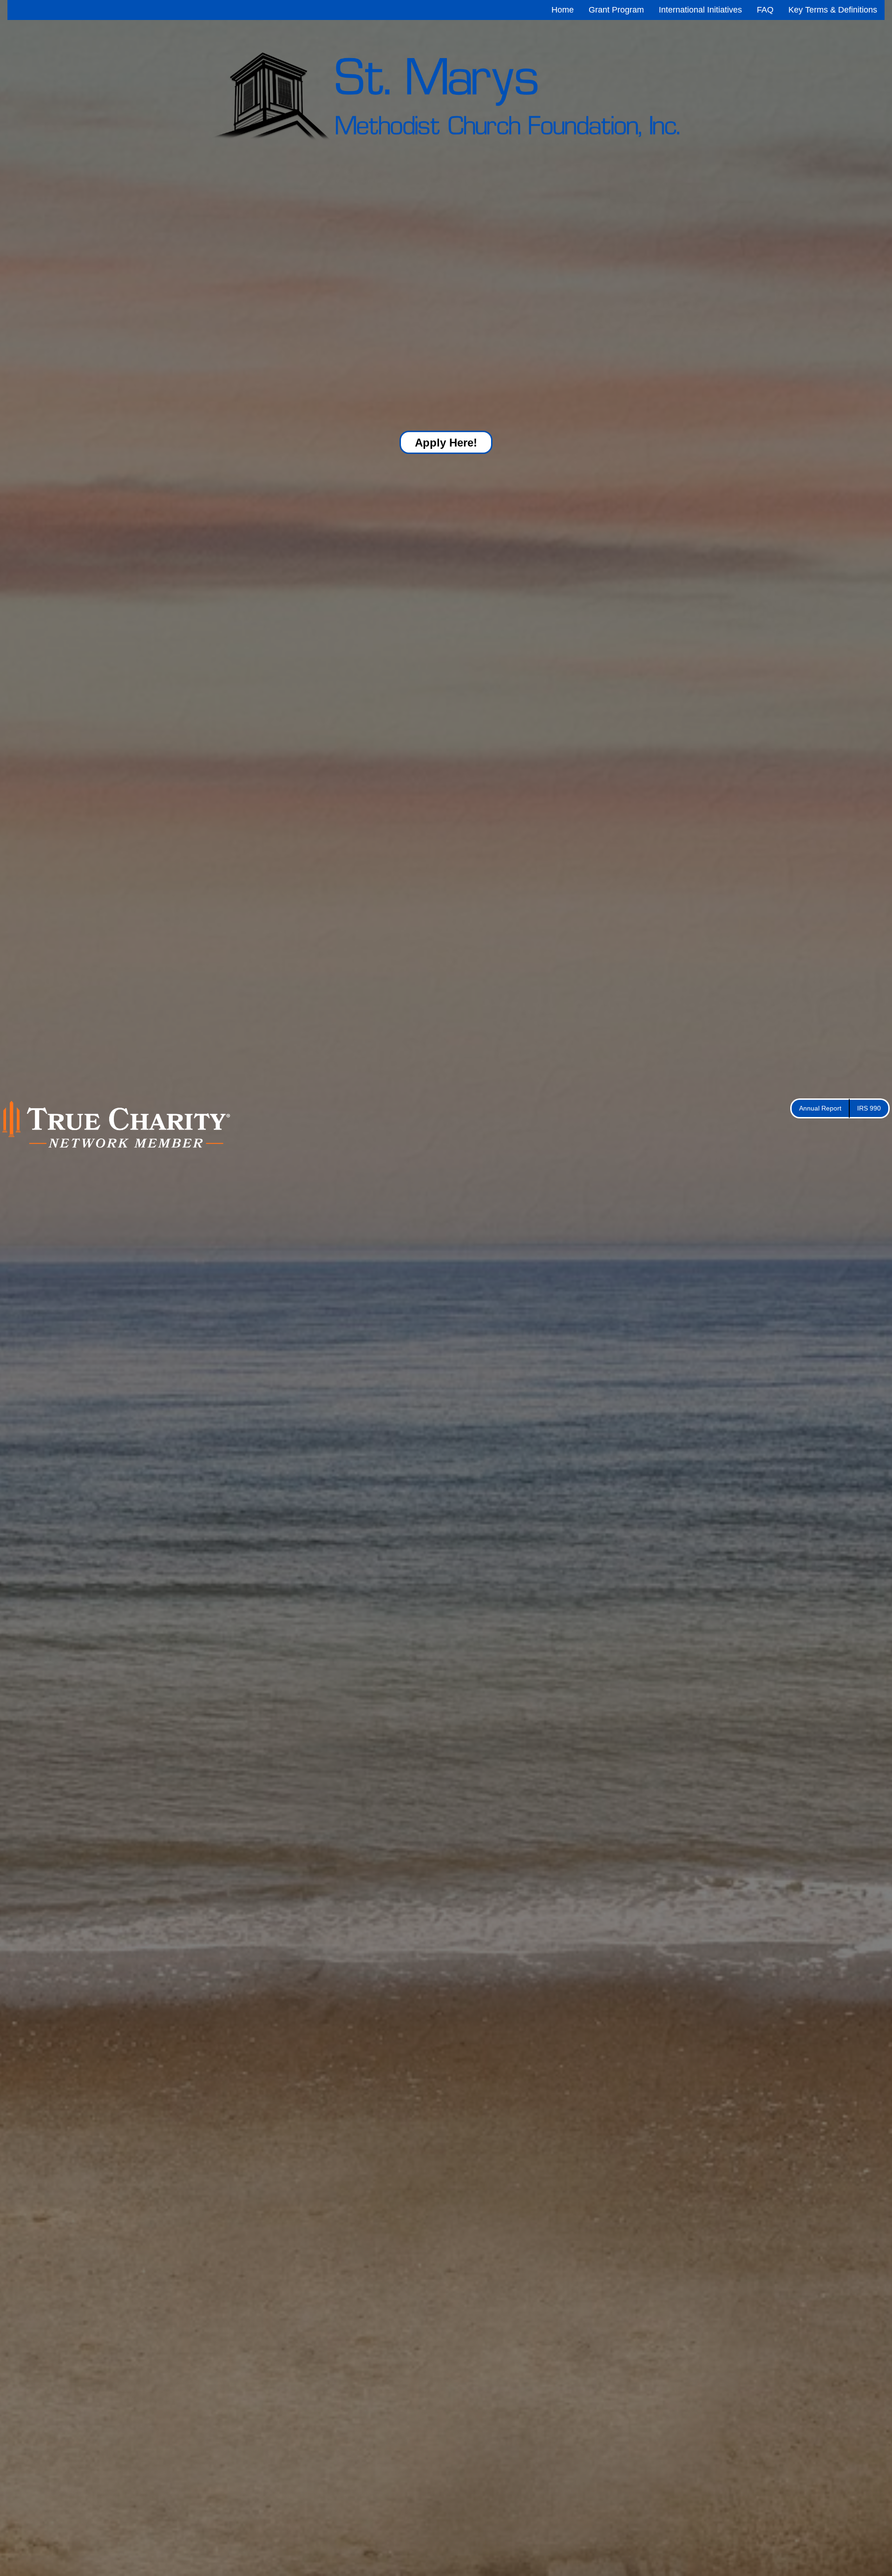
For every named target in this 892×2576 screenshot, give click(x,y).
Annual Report (820, 1108)
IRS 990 (869, 1108)
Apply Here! (446, 443)
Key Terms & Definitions (833, 10)
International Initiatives (700, 10)
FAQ (765, 10)
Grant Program (616, 10)
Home (563, 10)
